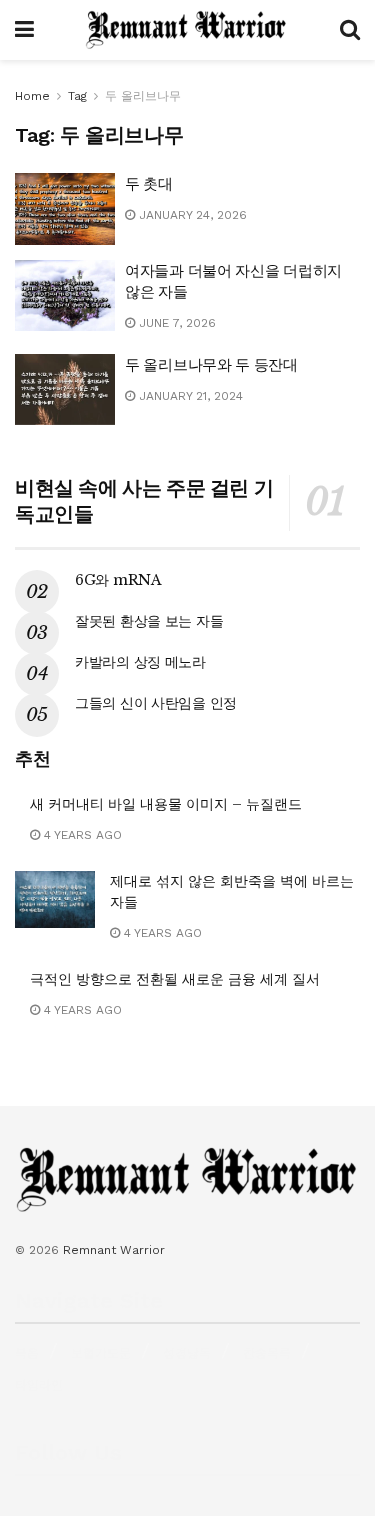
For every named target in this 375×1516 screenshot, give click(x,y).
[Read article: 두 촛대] (65, 209)
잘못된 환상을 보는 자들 (149, 621)
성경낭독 (187, 1353)
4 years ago (81, 835)
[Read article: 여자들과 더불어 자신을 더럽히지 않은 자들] (65, 296)
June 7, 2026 (175, 323)
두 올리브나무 (143, 96)
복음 (27, 1353)
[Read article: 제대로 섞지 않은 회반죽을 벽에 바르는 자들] (55, 899)
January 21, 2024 (189, 396)
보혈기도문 (101, 1353)
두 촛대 (149, 183)
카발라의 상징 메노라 (140, 662)
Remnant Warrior (114, 1250)
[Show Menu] (24, 30)
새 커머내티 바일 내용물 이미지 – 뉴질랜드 (166, 804)
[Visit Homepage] (186, 30)
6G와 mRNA (118, 580)
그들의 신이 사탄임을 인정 (156, 703)
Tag (77, 96)
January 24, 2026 (191, 215)
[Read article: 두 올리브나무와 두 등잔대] (65, 390)
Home (32, 96)
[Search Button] (350, 30)
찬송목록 (267, 1353)
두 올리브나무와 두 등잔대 (211, 364)
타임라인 (39, 1385)
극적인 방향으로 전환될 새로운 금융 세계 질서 (175, 979)
